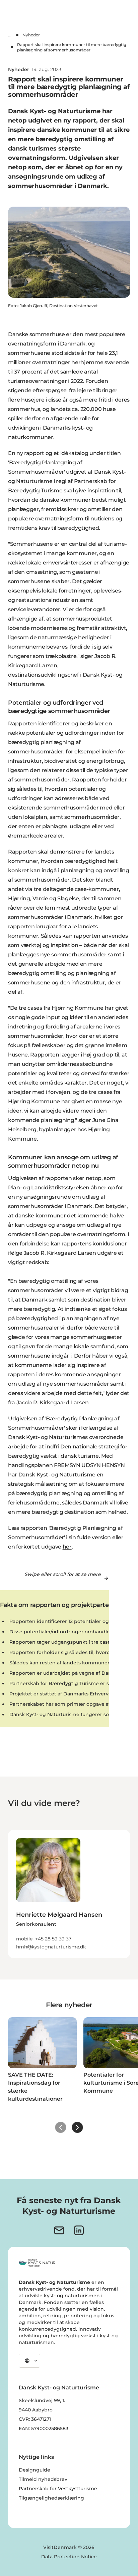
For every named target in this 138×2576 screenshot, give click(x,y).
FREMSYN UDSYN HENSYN (89, 1465)
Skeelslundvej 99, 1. (42, 2400)
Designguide (34, 2470)
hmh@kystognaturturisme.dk (51, 1947)
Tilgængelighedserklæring (51, 2498)
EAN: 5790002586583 (44, 2428)
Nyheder (31, 35)
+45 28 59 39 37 (53, 1939)
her (67, 1547)
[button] (69, 1926)
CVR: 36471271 (35, 2419)
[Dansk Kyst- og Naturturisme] (37, 2263)
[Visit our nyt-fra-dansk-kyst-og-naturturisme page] (59, 2230)
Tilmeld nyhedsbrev (43, 2479)
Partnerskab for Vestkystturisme (58, 2489)
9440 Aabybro (36, 2410)
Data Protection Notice (69, 2557)
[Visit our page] (79, 2230)
